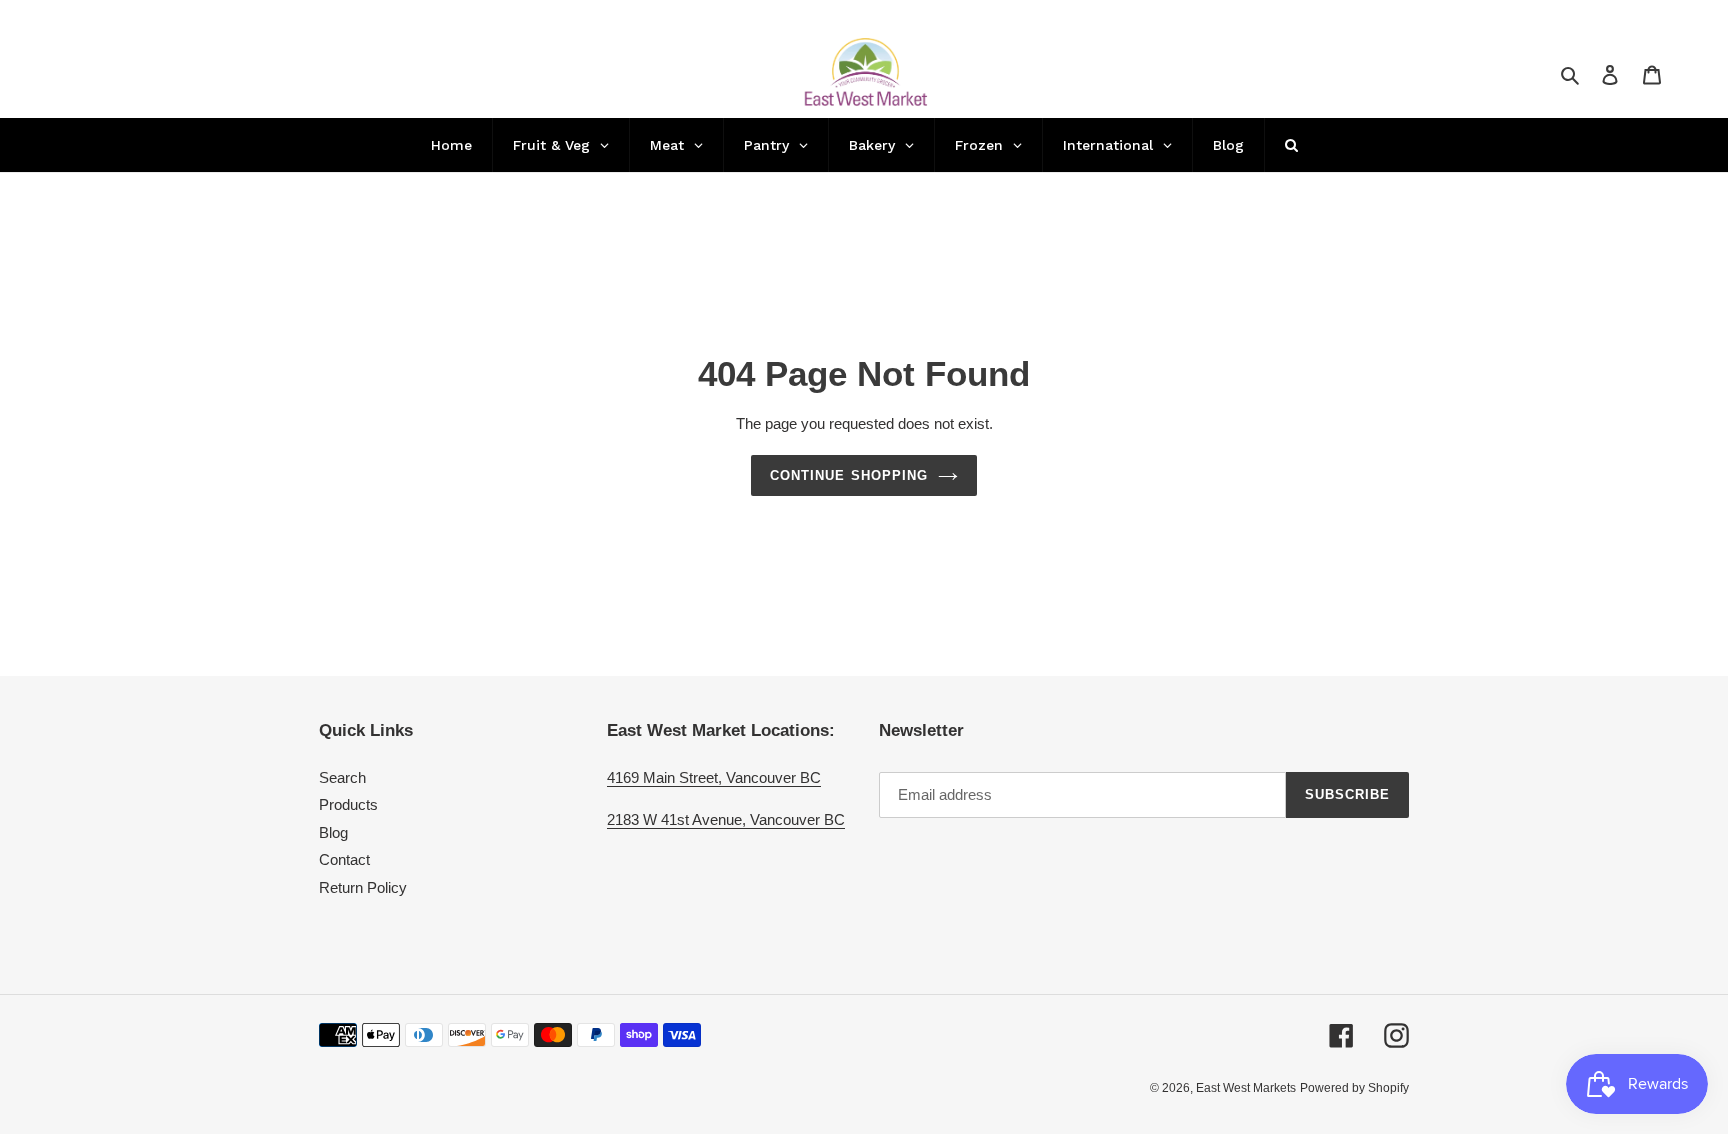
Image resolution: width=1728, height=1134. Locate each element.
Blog (333, 832)
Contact (344, 859)
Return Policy (363, 887)
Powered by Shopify (1354, 1088)
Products (348, 804)
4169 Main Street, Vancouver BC (714, 777)
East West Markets (1246, 1088)
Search (342, 777)
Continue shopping (849, 475)
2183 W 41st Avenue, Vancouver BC (726, 819)
